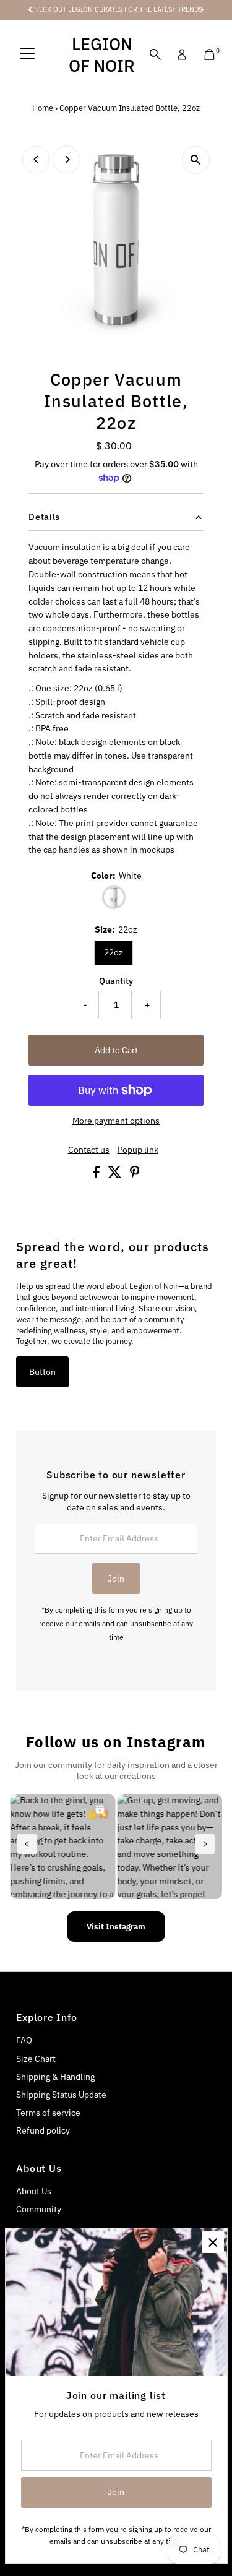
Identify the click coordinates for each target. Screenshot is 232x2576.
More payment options (116, 1121)
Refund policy (43, 2130)
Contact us (89, 1150)
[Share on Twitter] (116, 1175)
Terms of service (48, 2113)
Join (116, 1579)
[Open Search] (155, 54)
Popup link (138, 1150)
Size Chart (36, 2059)
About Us (34, 2191)
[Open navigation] (27, 54)
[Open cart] (209, 54)
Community (39, 2209)
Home (43, 108)
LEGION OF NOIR (102, 54)
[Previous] (36, 159)
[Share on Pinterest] (135, 1175)
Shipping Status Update (61, 2095)
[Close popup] (213, 2242)
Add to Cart (116, 1050)
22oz (114, 952)
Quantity (116, 981)
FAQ (24, 2040)
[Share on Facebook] (97, 1175)
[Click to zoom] (196, 160)
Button (42, 1372)
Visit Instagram (116, 1927)
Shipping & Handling (55, 2077)
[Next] (67, 159)
